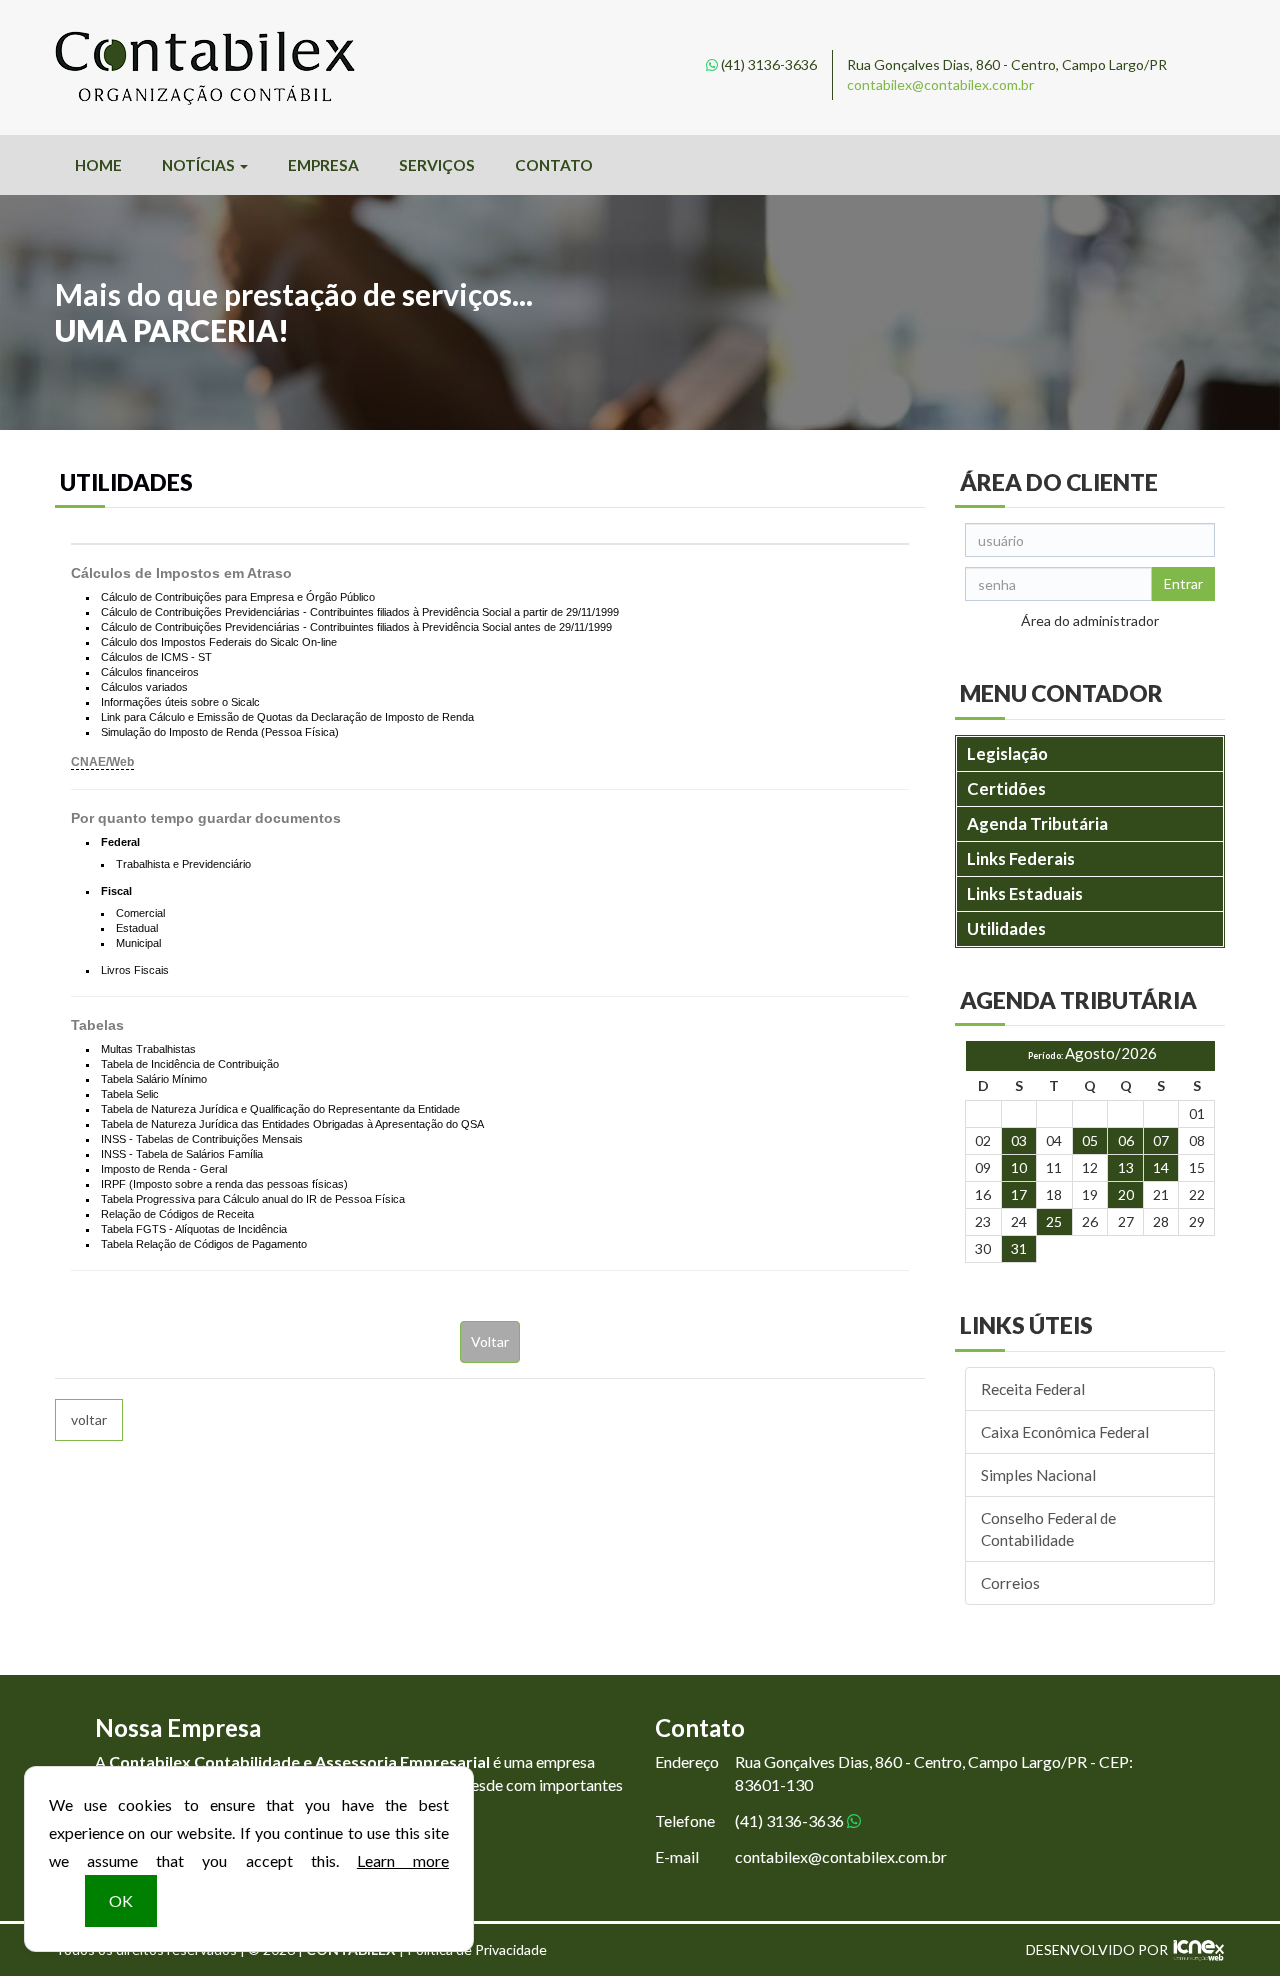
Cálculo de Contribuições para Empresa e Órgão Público (238, 597)
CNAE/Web (102, 762)
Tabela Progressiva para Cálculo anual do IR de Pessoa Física (253, 1199)
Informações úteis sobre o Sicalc (180, 702)
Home (98, 165)
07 (1161, 1140)
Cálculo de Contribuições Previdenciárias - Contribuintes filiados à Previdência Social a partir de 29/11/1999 (360, 612)
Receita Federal (1033, 1389)
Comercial (140, 913)
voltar (89, 1419)
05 (1090, 1140)
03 (1019, 1140)
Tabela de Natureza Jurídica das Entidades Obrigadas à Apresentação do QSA (292, 1124)
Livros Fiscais (135, 970)
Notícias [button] (200, 165)
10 (1019, 1167)
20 (1126, 1194)
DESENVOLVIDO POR (1097, 1949)
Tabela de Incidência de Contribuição (190, 1064)
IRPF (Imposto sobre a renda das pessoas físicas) (224, 1184)
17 (1019, 1194)
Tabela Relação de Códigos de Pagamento (204, 1244)
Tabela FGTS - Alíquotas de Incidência (194, 1229)
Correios (1010, 1583)
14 (1161, 1167)
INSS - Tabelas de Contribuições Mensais (202, 1139)
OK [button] (121, 1900)
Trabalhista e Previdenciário (183, 864)
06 (1126, 1140)
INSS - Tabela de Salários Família (182, 1154)
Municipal (138, 943)
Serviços (437, 165)
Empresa (323, 165)
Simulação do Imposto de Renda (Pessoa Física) (220, 732)
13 (1126, 1167)
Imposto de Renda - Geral (164, 1169)
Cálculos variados (144, 687)
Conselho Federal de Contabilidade (1048, 1529)
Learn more (403, 1860)
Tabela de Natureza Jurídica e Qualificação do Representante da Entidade (280, 1109)
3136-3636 (769, 64)
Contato (554, 165)
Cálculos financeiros (150, 672)
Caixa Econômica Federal (1065, 1432)
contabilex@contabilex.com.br (940, 84)
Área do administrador (1090, 620)
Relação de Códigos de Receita (177, 1214)
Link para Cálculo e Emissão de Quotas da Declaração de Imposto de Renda (287, 717)
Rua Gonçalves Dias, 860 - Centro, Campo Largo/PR (1007, 64)
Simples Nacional (1038, 1475)
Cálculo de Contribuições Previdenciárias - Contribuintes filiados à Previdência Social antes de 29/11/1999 (356, 627)
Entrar (1183, 583)
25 (1054, 1221)
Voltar (490, 1341)
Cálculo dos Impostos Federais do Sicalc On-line (219, 642)
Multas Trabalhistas (148, 1049)
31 (1019, 1248)
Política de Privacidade (477, 1949)
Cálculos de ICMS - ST (156, 657)
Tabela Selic (130, 1094)
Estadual (137, 928)
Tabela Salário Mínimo (154, 1079)
